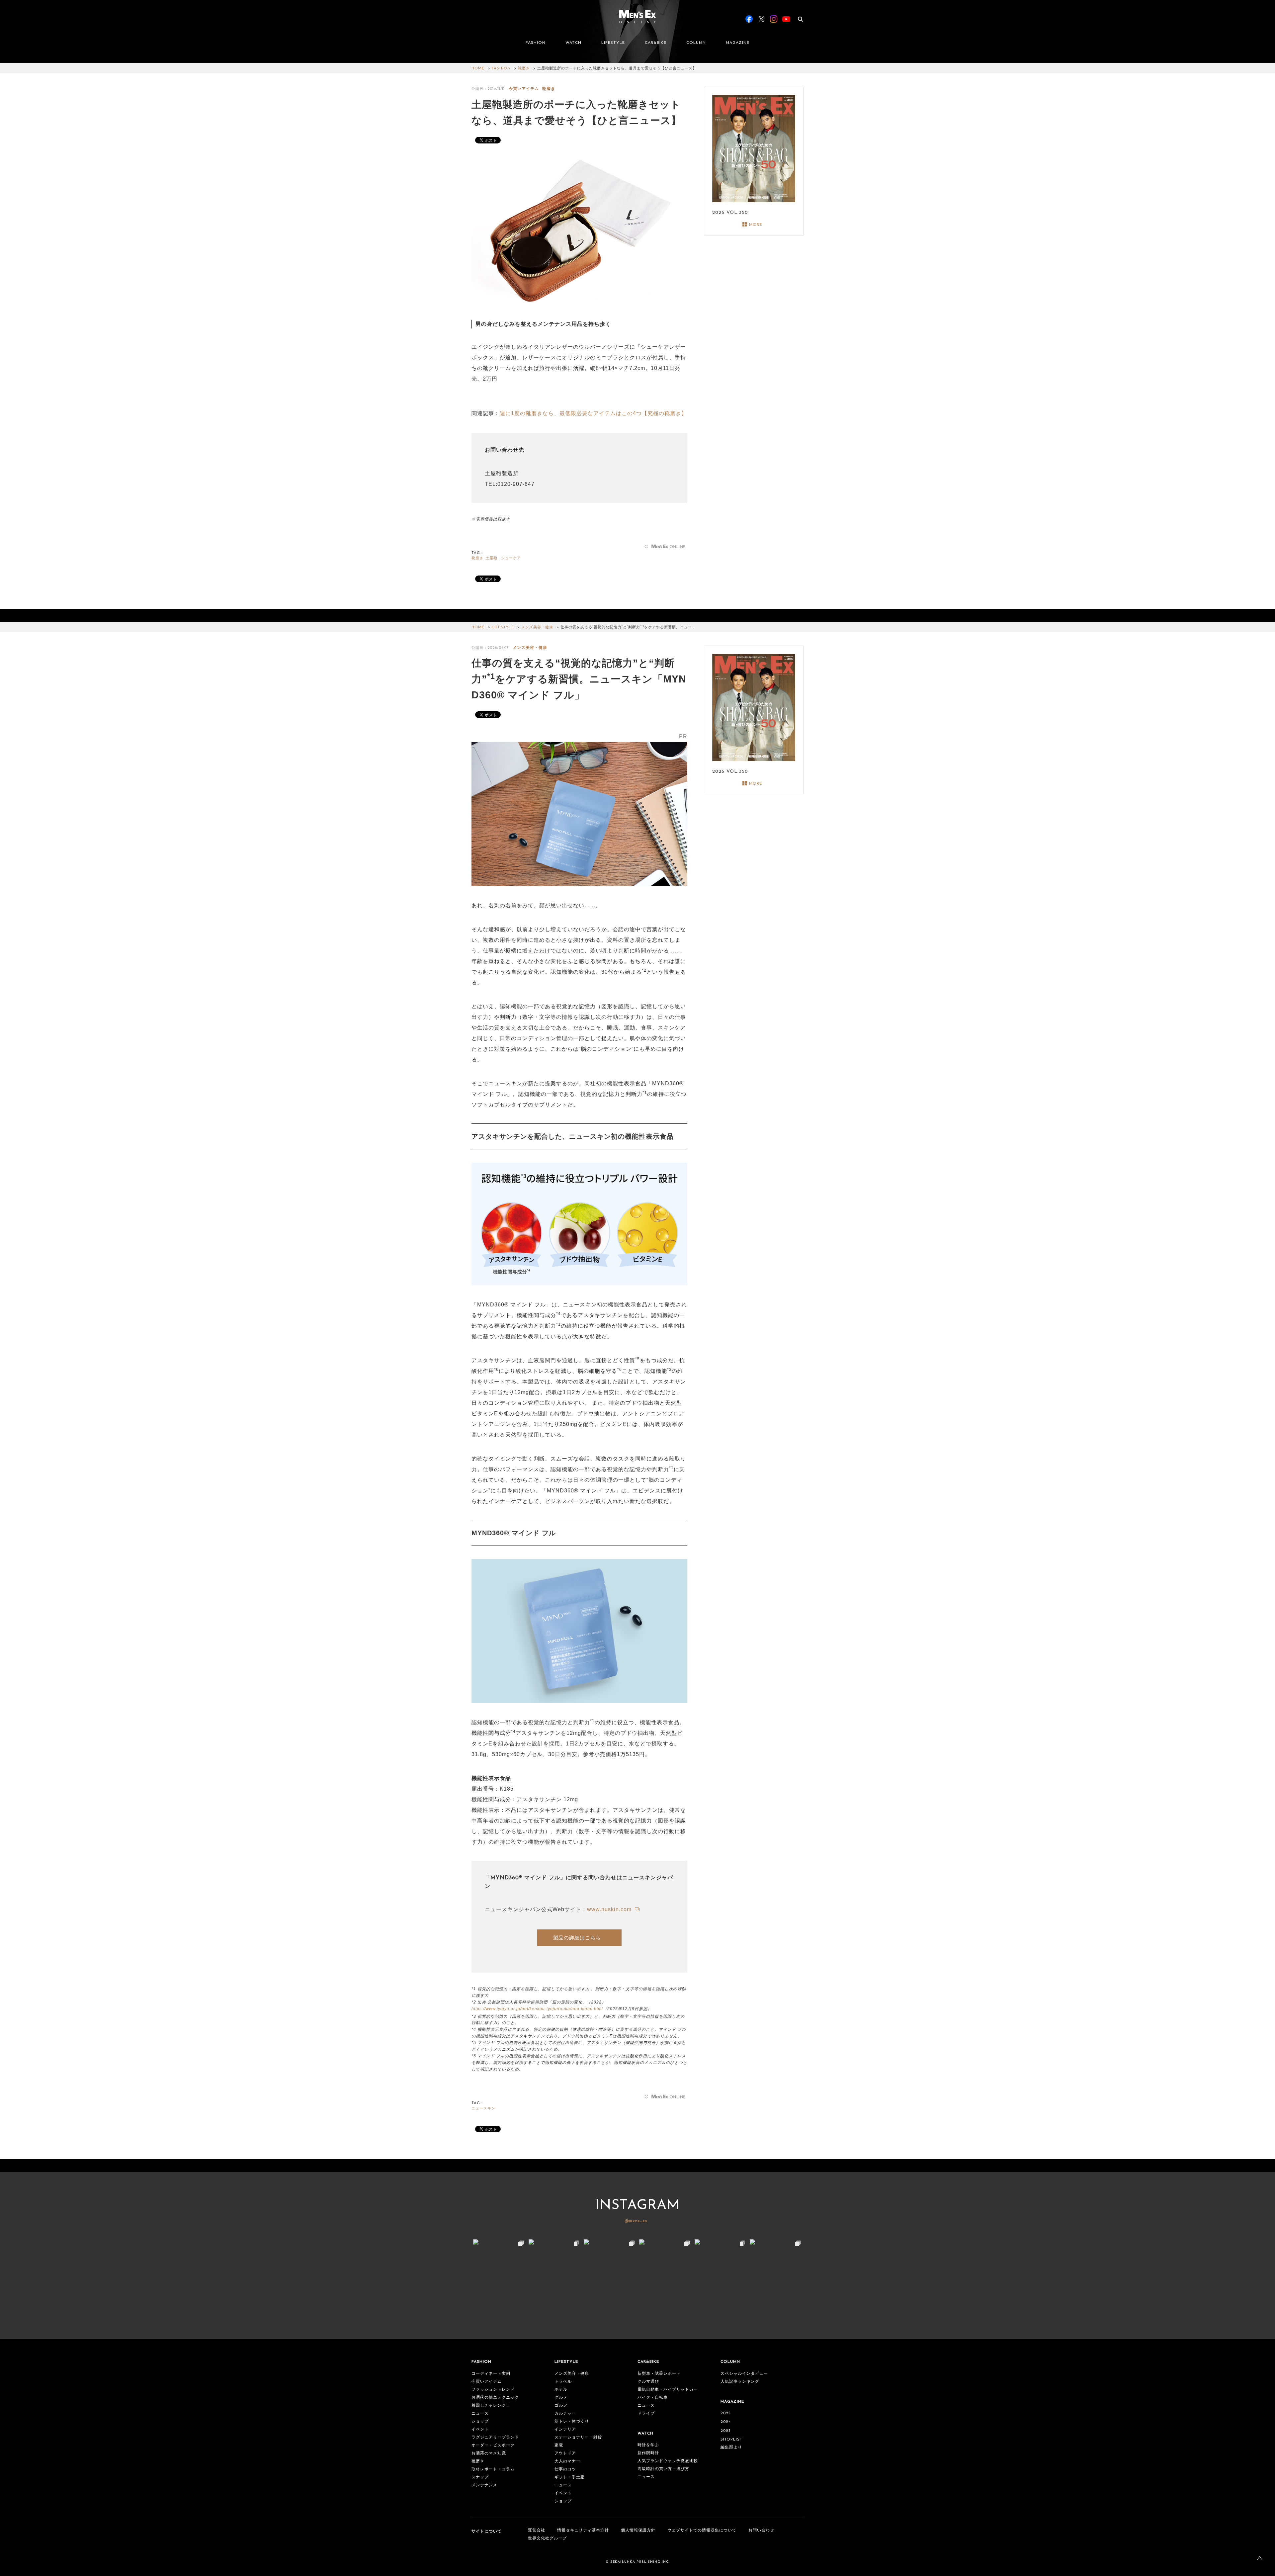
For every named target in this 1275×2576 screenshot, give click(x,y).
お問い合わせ (761, 2531)
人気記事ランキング (740, 2382)
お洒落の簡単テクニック (495, 2398)
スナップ (480, 2477)
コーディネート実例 (491, 2374)
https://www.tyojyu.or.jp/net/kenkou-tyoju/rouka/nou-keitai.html (537, 2009)
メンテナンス (484, 2485)
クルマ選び (648, 2382)
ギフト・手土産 (570, 2477)
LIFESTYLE (613, 43)
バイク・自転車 (653, 2398)
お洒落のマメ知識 (489, 2453)
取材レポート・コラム (493, 2469)
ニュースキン (483, 2109)
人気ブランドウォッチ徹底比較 (668, 2461)
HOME (478, 69)
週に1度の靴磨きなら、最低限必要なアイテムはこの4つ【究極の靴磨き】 (593, 413)
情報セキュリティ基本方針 (583, 2531)
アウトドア (565, 2453)
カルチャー (565, 2414)
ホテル (561, 2390)
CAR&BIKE (656, 43)
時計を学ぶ (648, 2445)
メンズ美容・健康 (537, 627)
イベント (480, 2430)
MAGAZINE (738, 43)
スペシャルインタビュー (744, 2374)
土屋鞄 (491, 558)
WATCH (573, 43)
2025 (726, 2413)
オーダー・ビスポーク (493, 2445)
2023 (726, 2431)
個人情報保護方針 (638, 2531)
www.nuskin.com (610, 1909)
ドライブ (646, 2414)
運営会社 (537, 2531)
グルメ (561, 2398)
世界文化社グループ (547, 2538)
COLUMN (696, 43)
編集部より (731, 2447)
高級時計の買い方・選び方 (663, 2469)
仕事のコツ (565, 2469)
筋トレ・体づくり (572, 2422)
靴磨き (524, 69)
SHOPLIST (732, 2440)
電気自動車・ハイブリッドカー (668, 2390)
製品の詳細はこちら (577, 1938)
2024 (726, 2422)
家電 (559, 2445)
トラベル (563, 2382)
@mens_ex (636, 2221)
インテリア (565, 2430)
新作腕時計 (648, 2453)
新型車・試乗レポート (659, 2374)
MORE (756, 225)
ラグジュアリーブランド (495, 2438)
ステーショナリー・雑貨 (578, 2438)
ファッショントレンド (493, 2390)
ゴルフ (561, 2406)
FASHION (536, 43)
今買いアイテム (524, 89)
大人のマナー (567, 2461)
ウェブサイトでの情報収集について (702, 2531)
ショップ (480, 2422)
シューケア (511, 558)
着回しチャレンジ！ (491, 2406)
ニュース (480, 2414)
